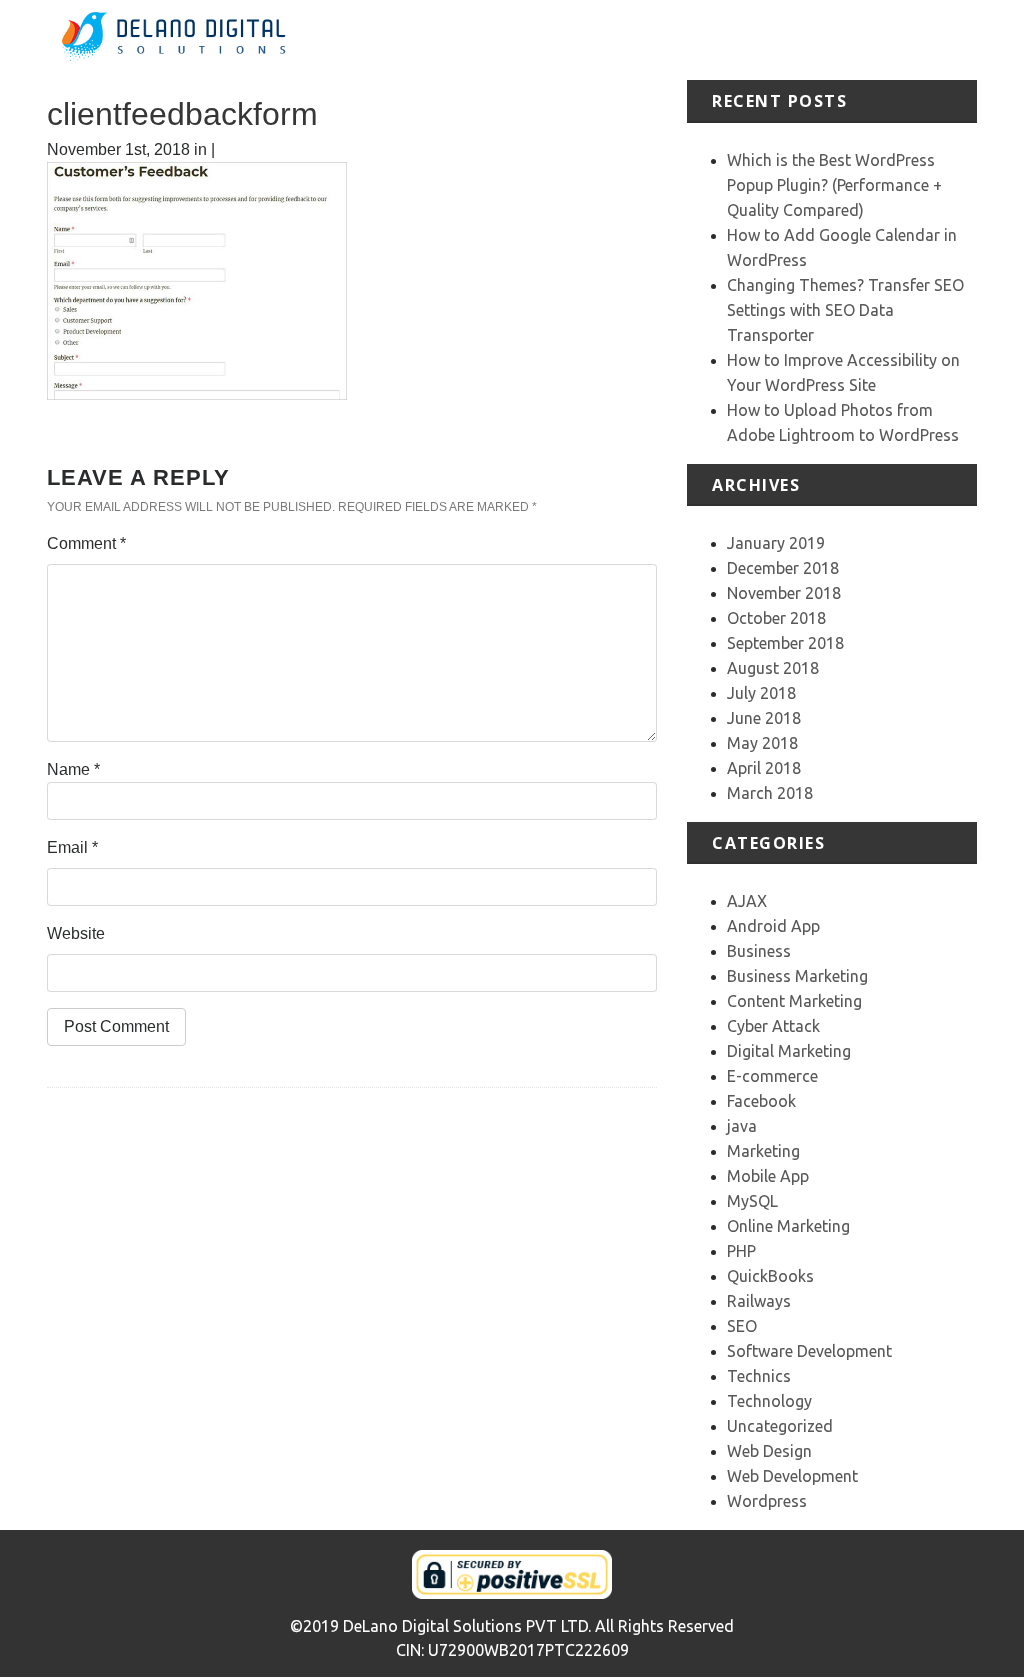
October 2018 (776, 618)
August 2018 (773, 668)
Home (556, 27)
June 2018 (764, 718)
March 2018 (770, 793)
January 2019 (776, 543)
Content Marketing (794, 1001)
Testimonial (852, 27)
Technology (769, 1401)
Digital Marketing (789, 1051)
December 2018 (783, 568)
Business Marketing (797, 976)
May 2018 (762, 743)
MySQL (752, 1201)
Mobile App (768, 1176)
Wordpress (767, 1501)
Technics (759, 1376)
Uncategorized (780, 1426)
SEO (742, 1326)
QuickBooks (770, 1276)
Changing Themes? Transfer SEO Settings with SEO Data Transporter (845, 310)
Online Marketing (788, 1226)
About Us (615, 39)
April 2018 (764, 768)
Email (72, 847)
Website (76, 933)
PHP (741, 1251)
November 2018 (784, 593)
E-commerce (772, 1076)
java (742, 1126)
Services (690, 27)
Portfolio (766, 27)
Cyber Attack (773, 1026)
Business (759, 951)
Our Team (928, 39)
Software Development (809, 1351)
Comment (86, 543)
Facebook (761, 1101)
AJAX (747, 901)
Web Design (769, 1451)
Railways (759, 1301)
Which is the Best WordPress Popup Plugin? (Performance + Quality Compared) (834, 185)
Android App (773, 926)
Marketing (763, 1151)
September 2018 (785, 643)
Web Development (792, 1476)
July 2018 (761, 693)
